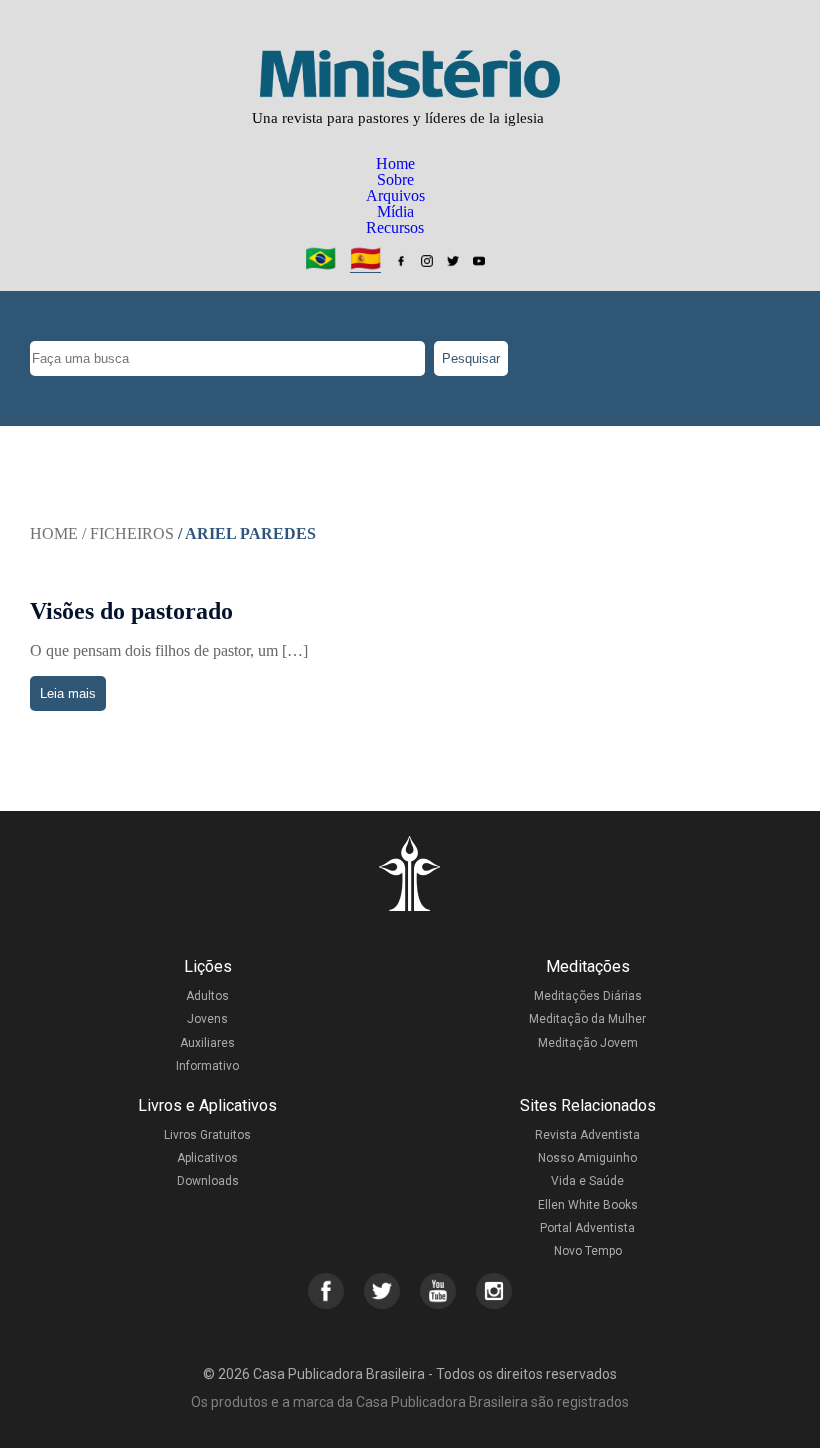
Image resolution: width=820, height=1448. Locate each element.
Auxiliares (207, 1043)
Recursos (395, 227)
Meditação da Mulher (587, 1019)
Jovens (207, 1019)
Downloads (208, 1181)
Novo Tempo (588, 1251)
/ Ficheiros (128, 533)
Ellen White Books (588, 1205)
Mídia (395, 211)
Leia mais (68, 693)
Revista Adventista (587, 1135)
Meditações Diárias (588, 996)
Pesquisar (471, 358)
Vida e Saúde (587, 1181)
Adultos (207, 996)
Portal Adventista (587, 1228)
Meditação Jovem (588, 1043)
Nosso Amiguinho (587, 1158)
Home (395, 163)
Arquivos (395, 195)
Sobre (395, 179)
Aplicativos (207, 1158)
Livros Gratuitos (207, 1135)
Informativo (207, 1066)
